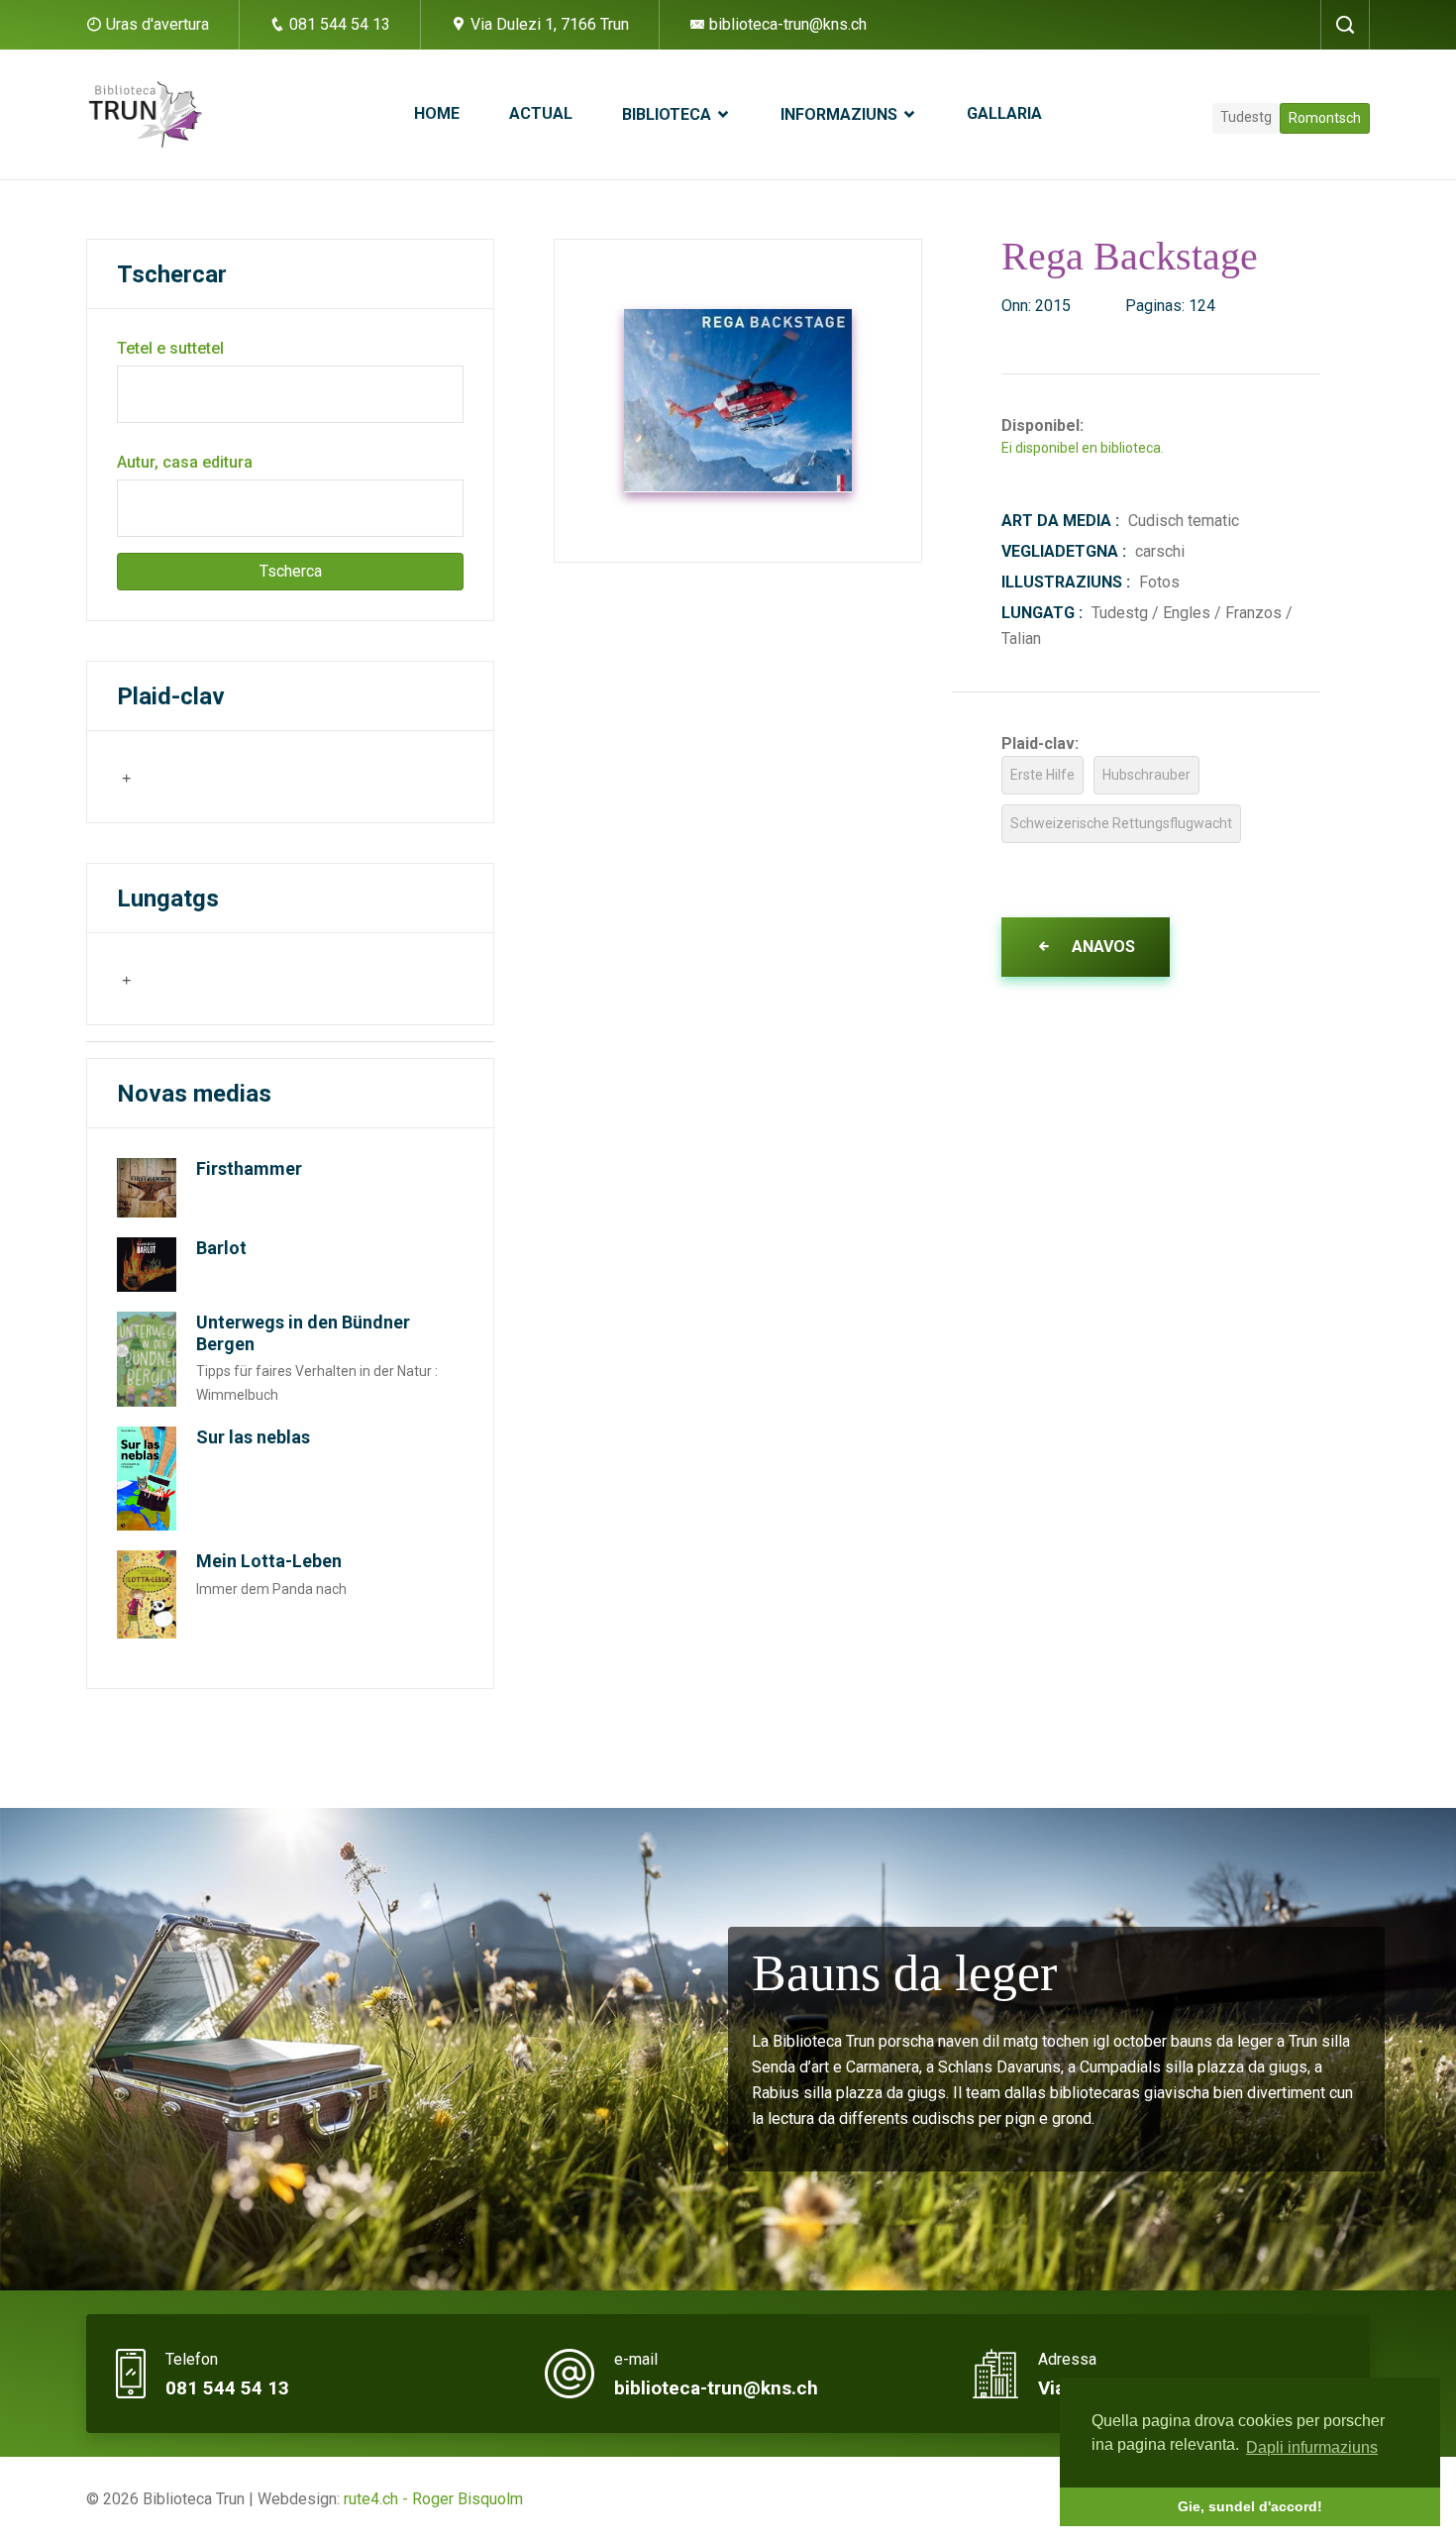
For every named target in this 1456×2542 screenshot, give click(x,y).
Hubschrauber (1146, 775)
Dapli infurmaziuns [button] (1312, 2447)
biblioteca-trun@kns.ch (786, 24)
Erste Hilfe (1042, 775)
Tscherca (291, 571)
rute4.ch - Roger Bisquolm (433, 2499)
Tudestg (1246, 117)
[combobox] (214, 777)
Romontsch (1325, 118)
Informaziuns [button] (841, 114)
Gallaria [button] (1004, 113)
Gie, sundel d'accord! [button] (1250, 2506)
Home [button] (437, 113)
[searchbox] (216, 776)
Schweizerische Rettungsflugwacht (1121, 823)
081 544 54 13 (338, 24)
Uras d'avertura (157, 24)
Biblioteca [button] (669, 114)
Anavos (1101, 947)
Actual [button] (541, 113)
